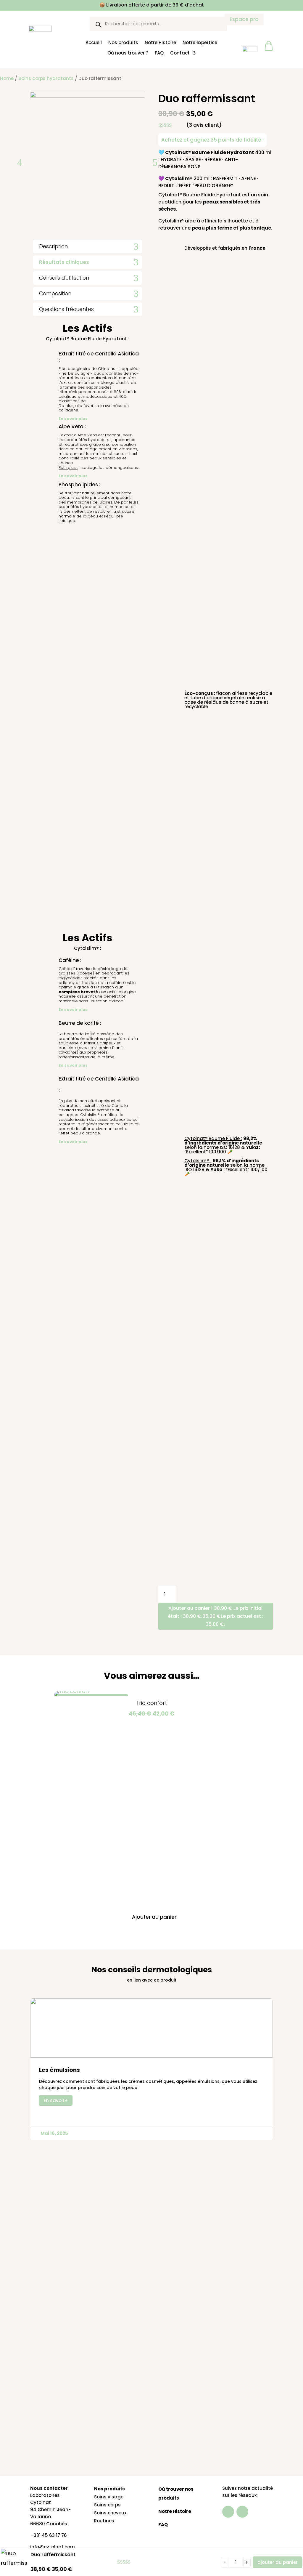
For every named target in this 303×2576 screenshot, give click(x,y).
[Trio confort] (72, 1691)
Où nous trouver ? (128, 53)
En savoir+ (56, 2100)
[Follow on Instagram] (242, 2512)
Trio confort (151, 1703)
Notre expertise (200, 42)
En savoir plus (73, 419)
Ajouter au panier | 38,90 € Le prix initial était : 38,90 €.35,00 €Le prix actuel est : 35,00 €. (216, 1616)
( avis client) (204, 125)
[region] (77, 2526)
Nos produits (123, 42)
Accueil (94, 42)
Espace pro (244, 19)
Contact (180, 53)
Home (7, 78)
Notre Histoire (160, 42)
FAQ (159, 53)
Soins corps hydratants (46, 78)
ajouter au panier (278, 2562)
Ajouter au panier (154, 1917)
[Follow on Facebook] (228, 2512)
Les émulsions (59, 2070)
